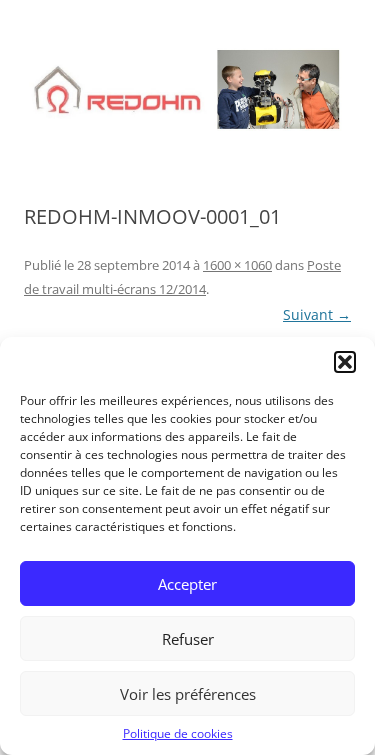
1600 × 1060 (237, 265)
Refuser (188, 639)
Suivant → (317, 314)
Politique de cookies (178, 733)
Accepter (187, 584)
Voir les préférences (188, 694)
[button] (345, 362)
